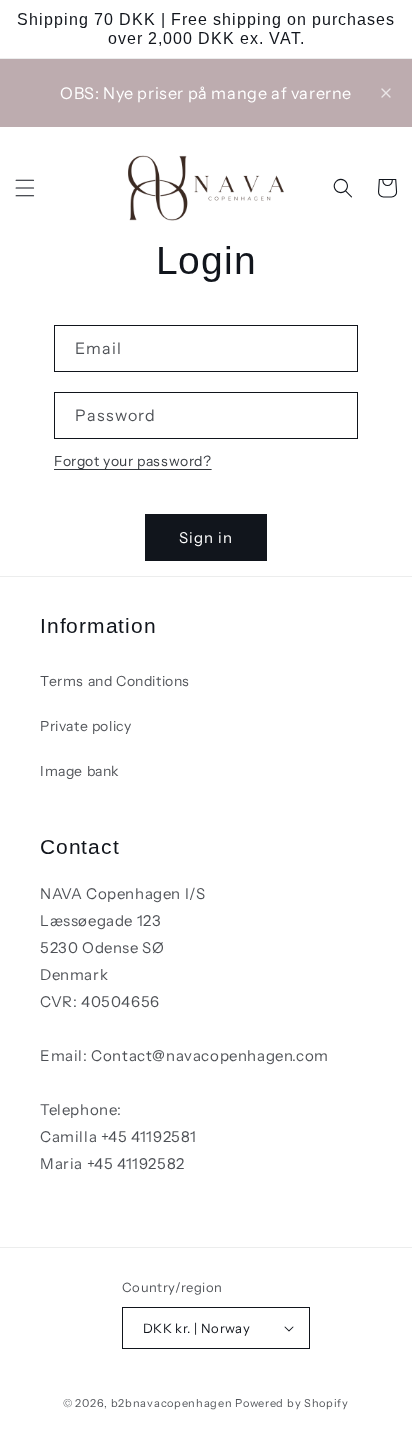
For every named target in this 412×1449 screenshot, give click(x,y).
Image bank (79, 771)
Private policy (85, 726)
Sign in (206, 537)
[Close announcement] (386, 93)
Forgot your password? (133, 461)
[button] (25, 188)
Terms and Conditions (115, 681)
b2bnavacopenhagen (172, 1403)
